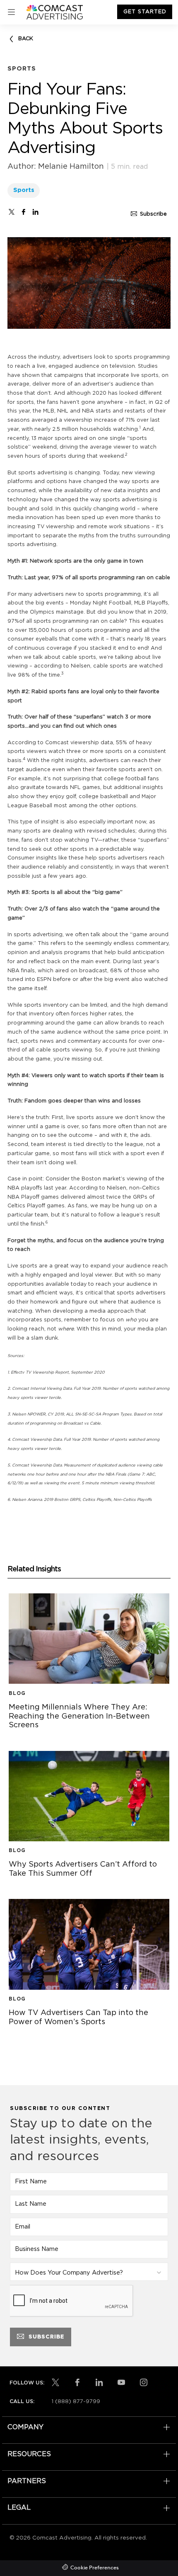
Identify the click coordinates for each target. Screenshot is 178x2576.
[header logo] (55, 12)
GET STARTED (145, 12)
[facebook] (24, 212)
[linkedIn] (36, 212)
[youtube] (121, 2382)
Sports (24, 190)
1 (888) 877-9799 (76, 2401)
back (26, 39)
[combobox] (89, 2272)
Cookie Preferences (95, 2568)
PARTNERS (27, 2481)
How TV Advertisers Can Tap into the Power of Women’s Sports (89, 2018)
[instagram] (144, 2382)
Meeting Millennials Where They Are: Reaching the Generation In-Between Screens (89, 1717)
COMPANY (25, 2427)
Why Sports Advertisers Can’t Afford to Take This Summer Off (89, 1870)
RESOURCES (29, 2454)
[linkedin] (99, 2382)
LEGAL (19, 2508)
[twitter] (12, 212)
